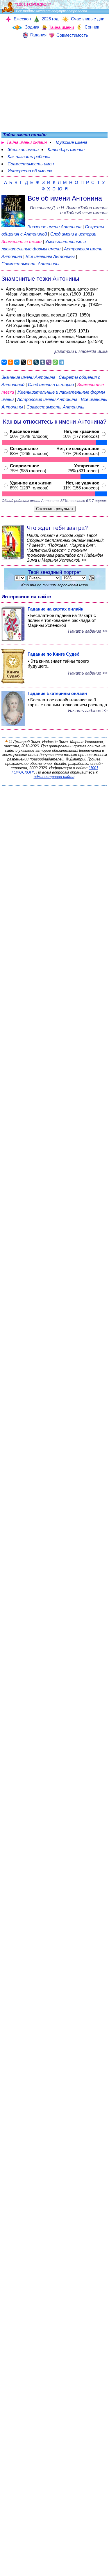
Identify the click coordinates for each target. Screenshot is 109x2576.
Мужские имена (72, 142)
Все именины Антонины (51, 256)
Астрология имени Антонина (47, 399)
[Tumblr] (42, 362)
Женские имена (23, 149)
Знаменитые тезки (22, 241)
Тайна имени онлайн (27, 142)
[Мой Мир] (17, 362)
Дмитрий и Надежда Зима (81, 351)
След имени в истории (73, 234)
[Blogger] (30, 362)
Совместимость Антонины (30, 264)
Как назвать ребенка (29, 156)
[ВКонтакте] (4, 362)
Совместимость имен (31, 164)
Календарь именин (66, 149)
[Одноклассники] (10, 362)
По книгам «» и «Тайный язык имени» (69, 210)
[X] (23, 362)
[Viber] (49, 362)
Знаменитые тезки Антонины (40, 279)
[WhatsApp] (55, 362)
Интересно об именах (30, 171)
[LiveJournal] (36, 362)
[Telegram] (62, 362)
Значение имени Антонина (54, 227)
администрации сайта (54, 777)
